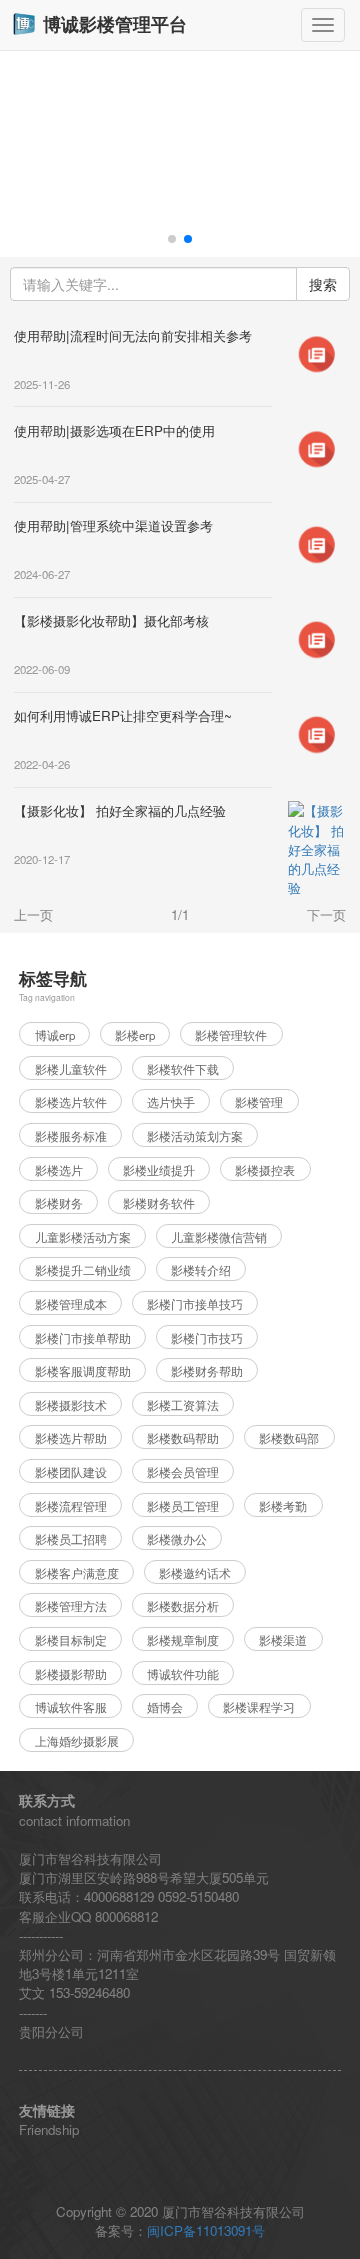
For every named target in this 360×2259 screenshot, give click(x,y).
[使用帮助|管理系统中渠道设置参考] (317, 542)
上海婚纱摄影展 (77, 1741)
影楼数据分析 (183, 1606)
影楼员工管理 (183, 1506)
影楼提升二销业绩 (83, 1270)
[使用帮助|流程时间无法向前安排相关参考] (317, 352)
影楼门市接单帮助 (83, 1338)
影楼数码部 (289, 1438)
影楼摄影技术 (71, 1405)
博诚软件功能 (183, 1674)
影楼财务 (59, 1203)
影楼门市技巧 (207, 1338)
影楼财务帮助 (207, 1371)
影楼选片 (59, 1170)
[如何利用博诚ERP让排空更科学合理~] (317, 733)
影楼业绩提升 (159, 1170)
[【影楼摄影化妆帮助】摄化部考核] (317, 637)
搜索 (323, 284)
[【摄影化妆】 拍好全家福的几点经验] (317, 847)
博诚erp (55, 1035)
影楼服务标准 (71, 1136)
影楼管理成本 (71, 1304)
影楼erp (135, 1035)
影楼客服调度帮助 (83, 1371)
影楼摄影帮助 (71, 1674)
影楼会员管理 (183, 1472)
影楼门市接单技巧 (195, 1304)
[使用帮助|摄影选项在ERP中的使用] (317, 447)
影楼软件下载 (183, 1069)
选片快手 (171, 1102)
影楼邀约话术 (195, 1573)
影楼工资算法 (183, 1405)
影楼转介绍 (201, 1270)
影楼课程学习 (259, 1707)
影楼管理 (259, 1102)
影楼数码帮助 (183, 1438)
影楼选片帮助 (71, 1438)
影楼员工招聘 (71, 1539)
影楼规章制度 (183, 1640)
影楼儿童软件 (71, 1069)
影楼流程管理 (71, 1506)
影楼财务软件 (159, 1203)
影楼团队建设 (71, 1472)
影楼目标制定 (71, 1640)
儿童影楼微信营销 (219, 1237)
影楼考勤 (283, 1506)
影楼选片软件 (71, 1102)
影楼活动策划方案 (195, 1136)
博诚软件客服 (71, 1707)
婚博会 (165, 1707)
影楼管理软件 (231, 1035)
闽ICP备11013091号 (206, 2230)
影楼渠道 (283, 1640)
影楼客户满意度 (77, 1573)
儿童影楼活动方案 (83, 1237)
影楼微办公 (177, 1539)
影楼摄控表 (265, 1170)
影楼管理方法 (71, 1606)
